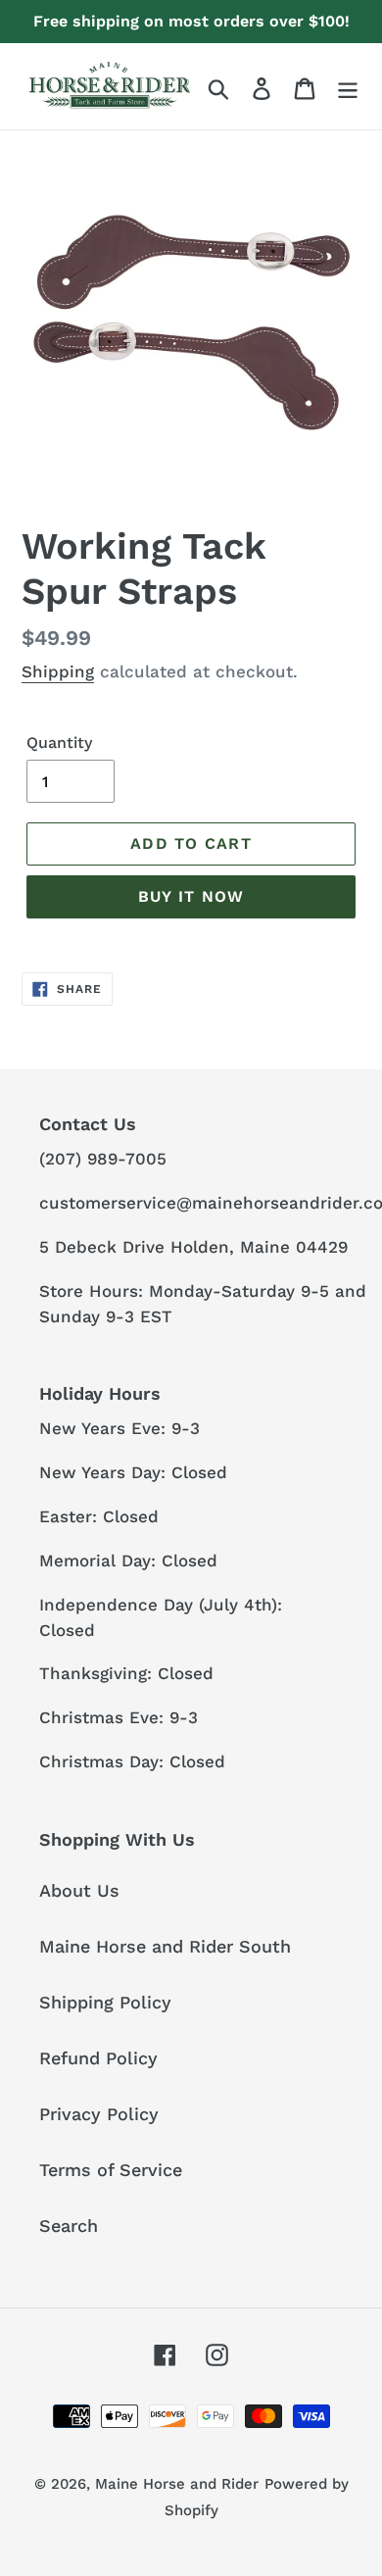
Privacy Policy (99, 2114)
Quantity (59, 743)
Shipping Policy (105, 2002)
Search (69, 2226)
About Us (79, 1890)
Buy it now (191, 896)
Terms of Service (111, 2170)
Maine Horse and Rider (177, 2484)
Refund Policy (98, 2058)
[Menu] (348, 87)
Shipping (58, 671)
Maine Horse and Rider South (165, 1946)
